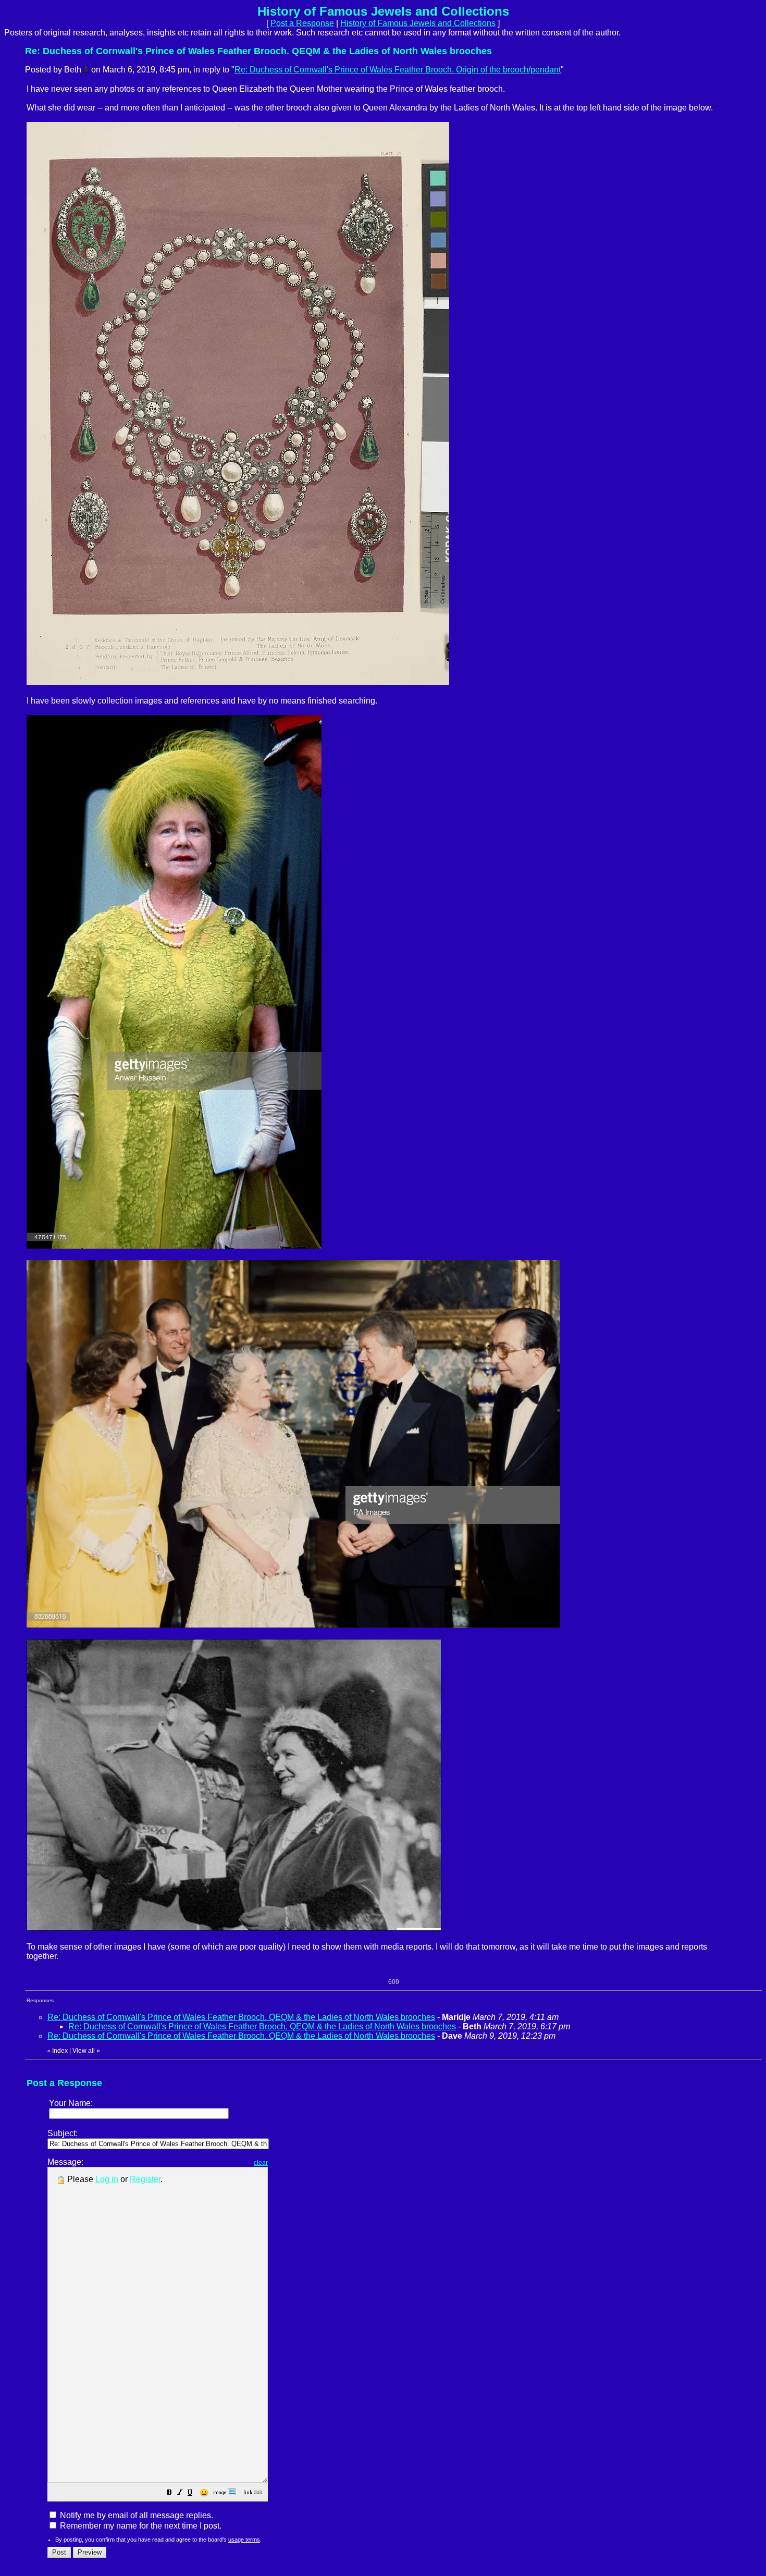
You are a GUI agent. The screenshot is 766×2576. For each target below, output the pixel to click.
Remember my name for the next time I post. (140, 2526)
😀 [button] (204, 2493)
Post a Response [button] (302, 23)
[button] (169, 2493)
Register (145, 2179)
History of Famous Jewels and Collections (418, 23)
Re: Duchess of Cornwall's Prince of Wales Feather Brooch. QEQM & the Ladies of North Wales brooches (241, 2017)
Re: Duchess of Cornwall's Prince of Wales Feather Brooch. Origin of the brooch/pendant (398, 70)
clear (261, 2163)
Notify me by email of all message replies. (135, 2515)
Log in (107, 2179)
